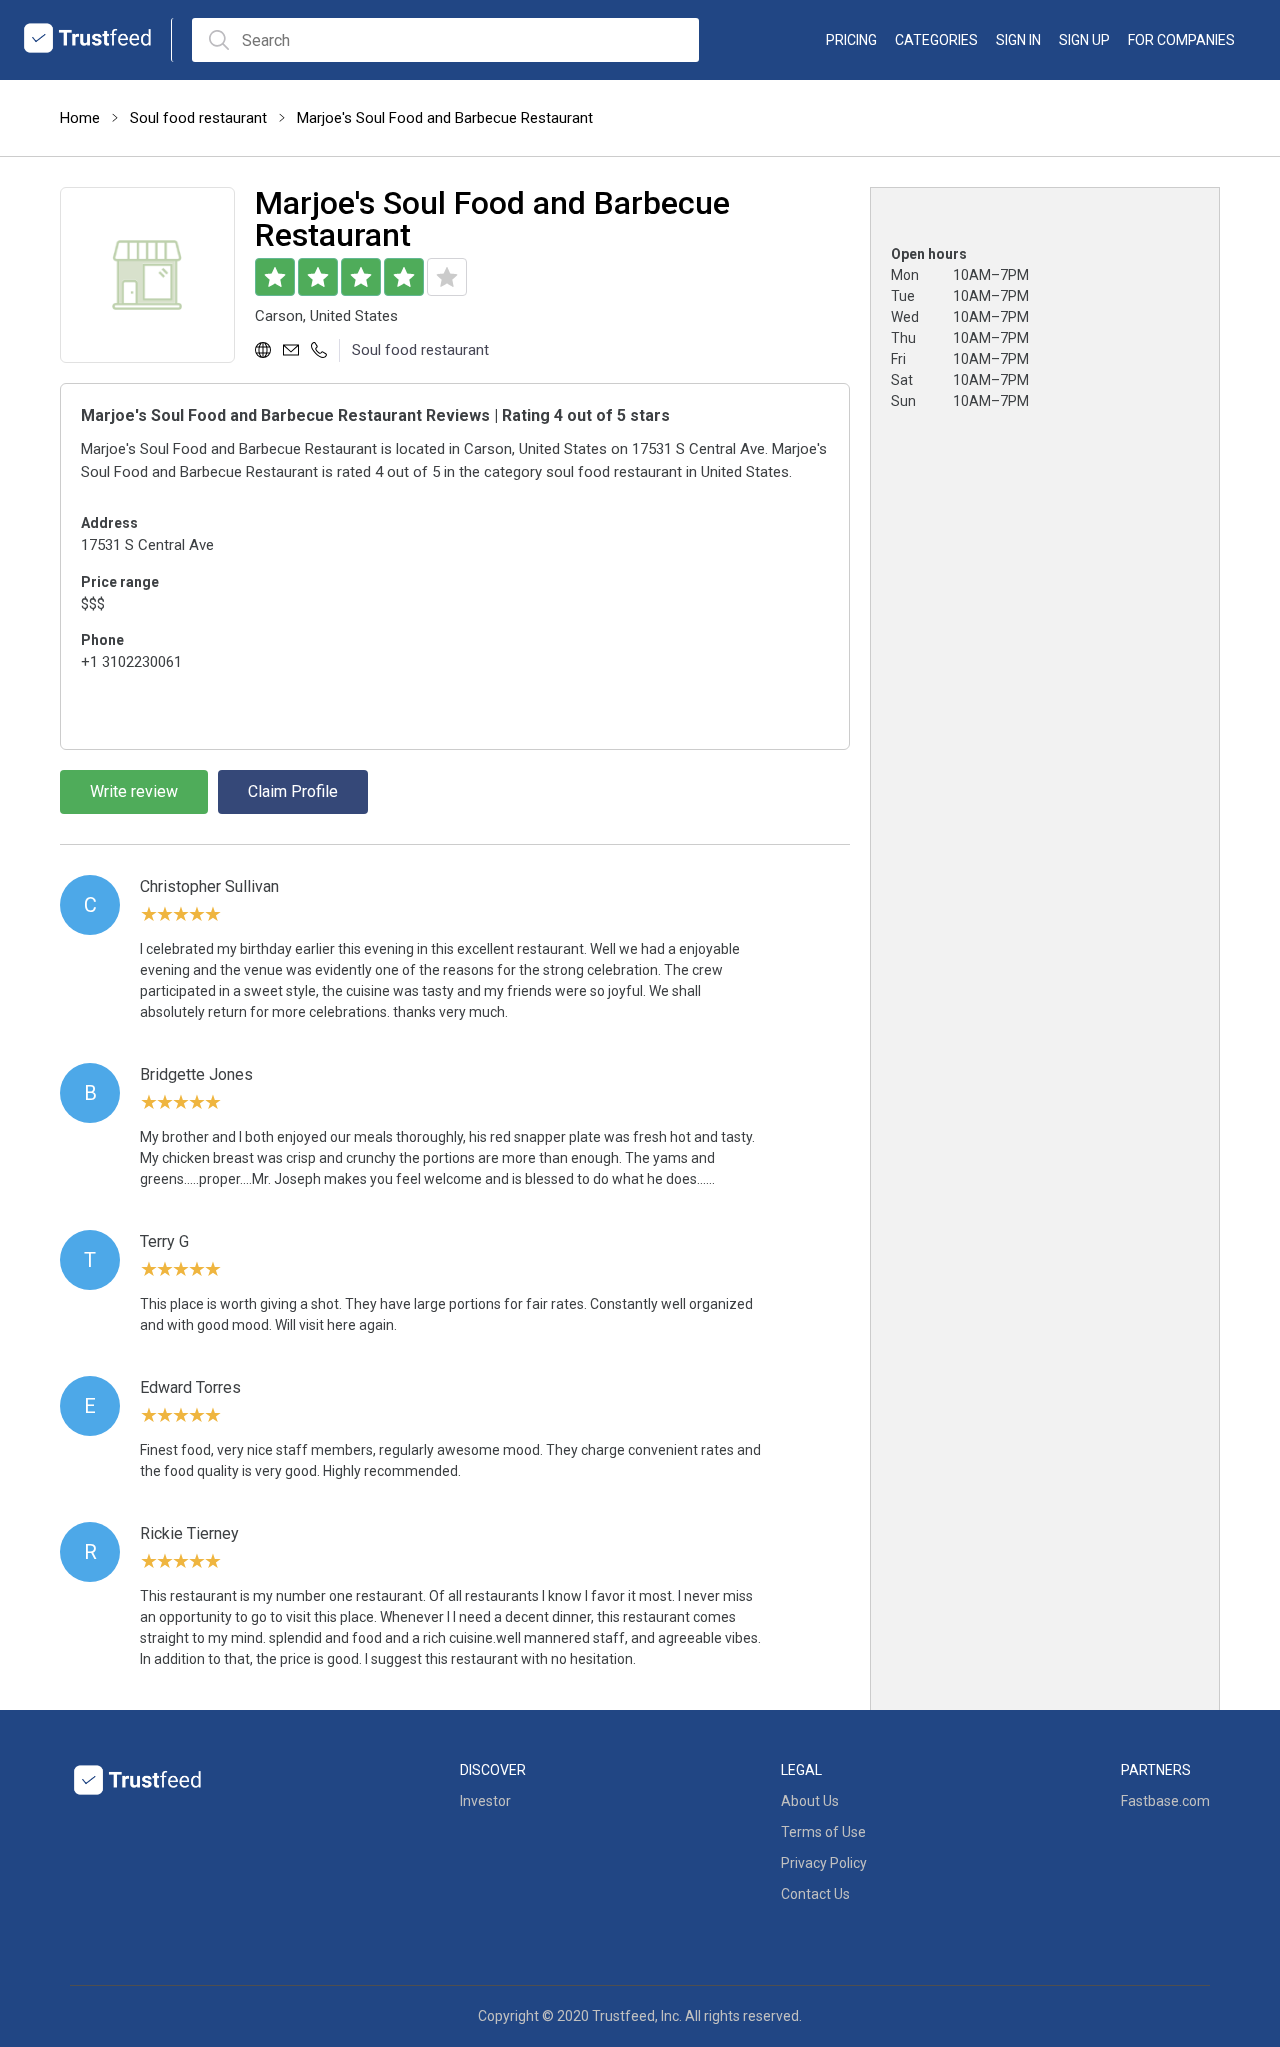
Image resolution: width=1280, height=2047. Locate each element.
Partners (1156, 1770)
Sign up (1084, 40)
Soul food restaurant (198, 118)
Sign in (1018, 40)
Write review (134, 791)
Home (80, 118)
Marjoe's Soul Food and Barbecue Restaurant (445, 118)
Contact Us (815, 1894)
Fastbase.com (1165, 1801)
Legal (801, 1770)
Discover (493, 1770)
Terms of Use (823, 1832)
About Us (810, 1801)
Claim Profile (293, 791)
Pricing (851, 40)
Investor (485, 1801)
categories (936, 40)
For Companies (1181, 40)
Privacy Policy (824, 1863)
